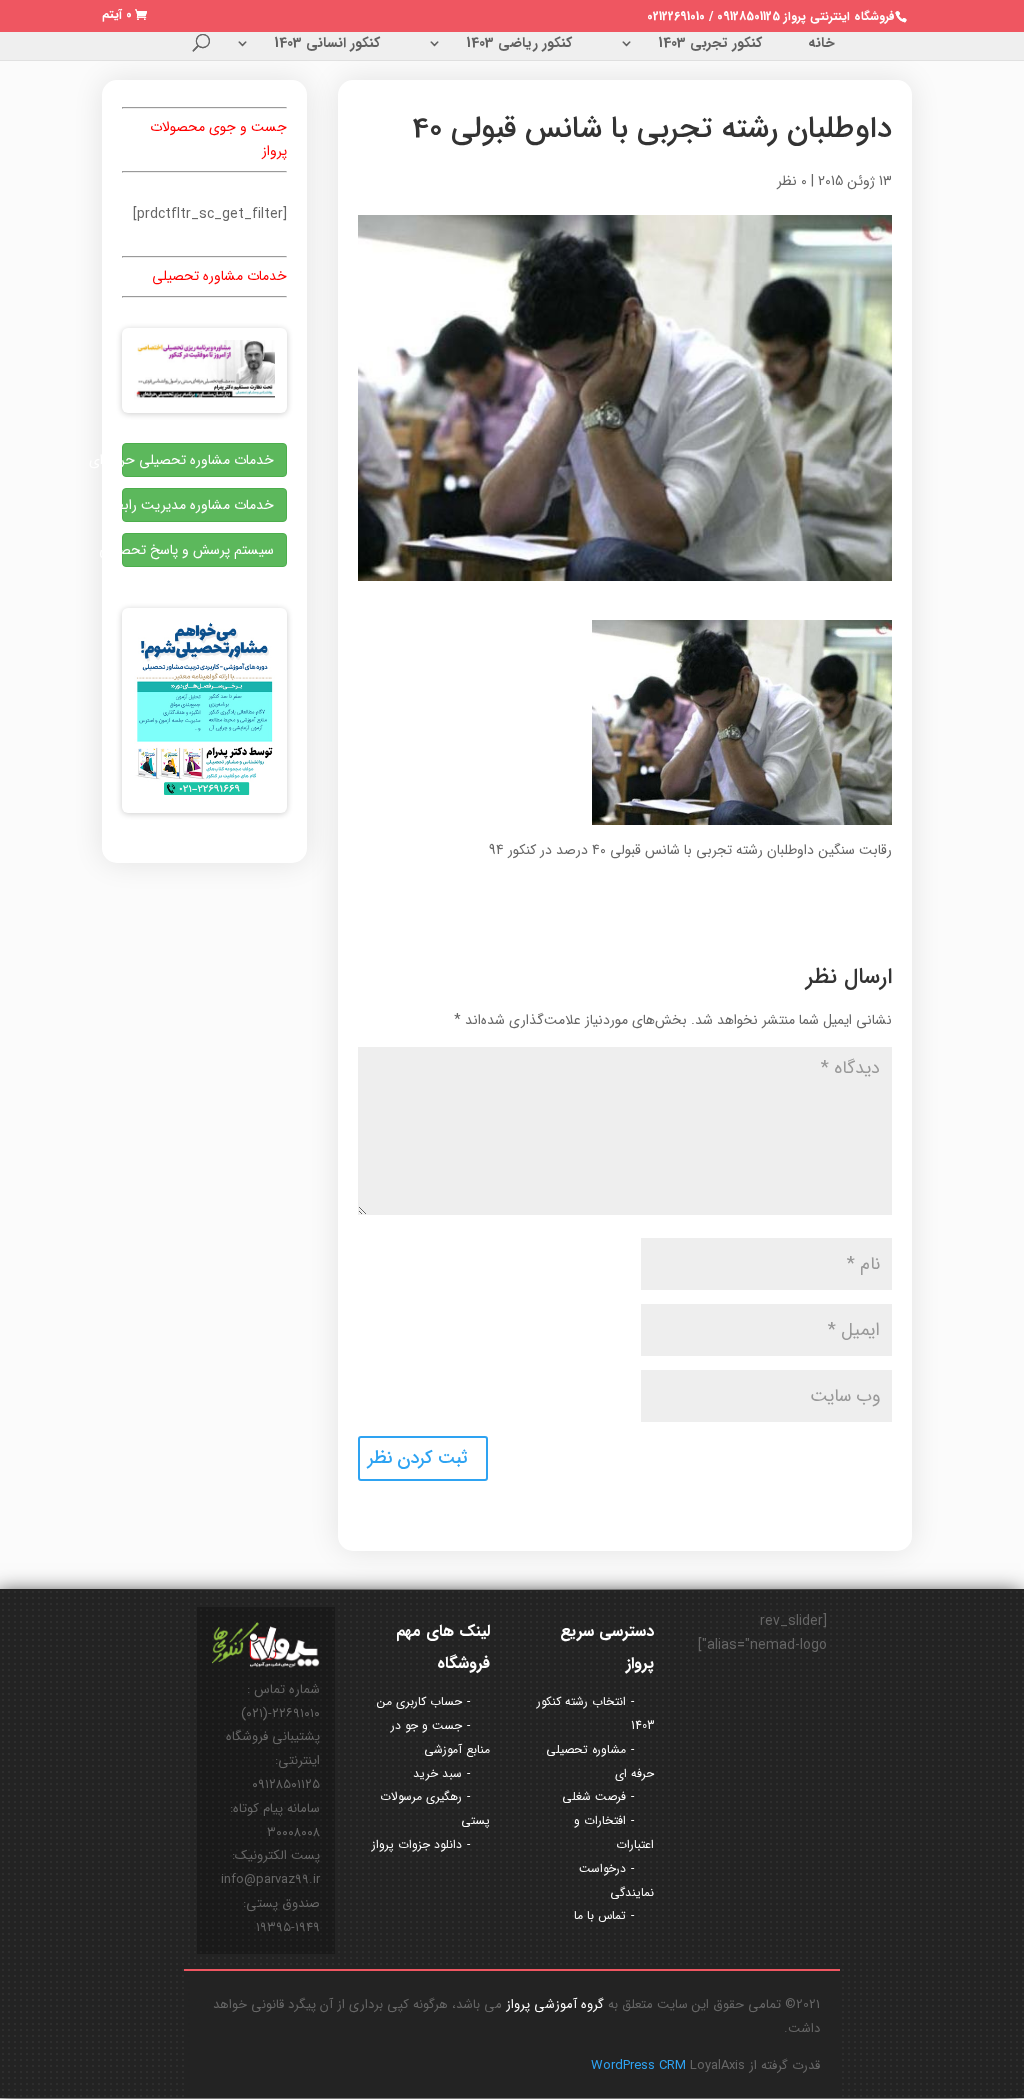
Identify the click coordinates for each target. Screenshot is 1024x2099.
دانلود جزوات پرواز (417, 1844)
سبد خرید (437, 1773)
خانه (821, 45)
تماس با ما (600, 1915)
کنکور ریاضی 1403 (519, 45)
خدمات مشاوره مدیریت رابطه (198, 505)
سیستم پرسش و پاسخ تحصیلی (198, 550)
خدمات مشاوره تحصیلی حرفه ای (198, 460)
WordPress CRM (640, 2065)
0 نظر (792, 181)
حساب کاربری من (419, 1701)
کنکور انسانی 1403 (327, 45)
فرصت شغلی (594, 1796)
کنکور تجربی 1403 (710, 45)
